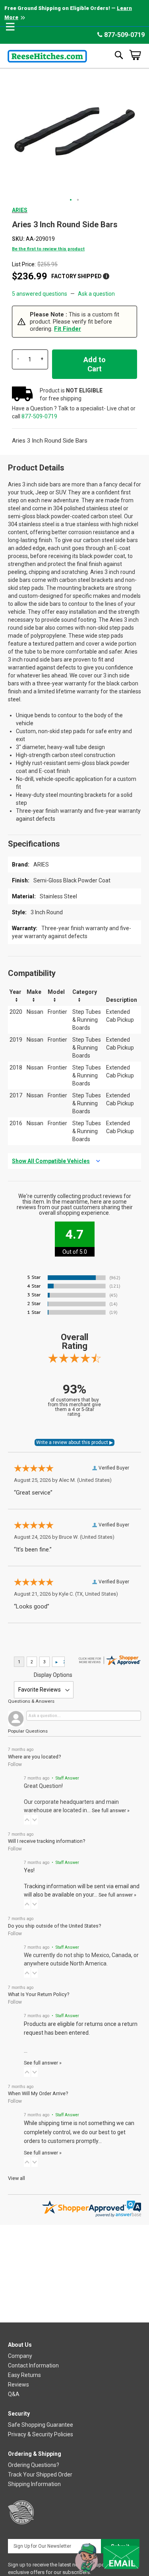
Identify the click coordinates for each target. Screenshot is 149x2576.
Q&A (14, 2394)
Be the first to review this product (48, 249)
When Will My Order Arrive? (38, 2093)
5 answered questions (40, 294)
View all (16, 2178)
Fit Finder (68, 329)
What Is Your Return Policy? (39, 1994)
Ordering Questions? (34, 2465)
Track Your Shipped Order (40, 2475)
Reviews (18, 2385)
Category (85, 992)
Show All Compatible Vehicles (51, 1161)
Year (15, 992)
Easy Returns (24, 2375)
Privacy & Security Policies (41, 2434)
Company (20, 2356)
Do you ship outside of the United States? (54, 1926)
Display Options (53, 1675)
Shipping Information (34, 2484)
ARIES (20, 210)
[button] (71, 200)
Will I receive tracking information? (46, 1841)
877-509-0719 (124, 35)
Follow (15, 1764)
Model (56, 992)
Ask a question (96, 294)
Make (34, 992)
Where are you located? (34, 1757)
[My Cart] (135, 55)
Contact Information (33, 2365)
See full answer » (111, 1810)
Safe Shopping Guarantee (41, 2425)
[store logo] (47, 55)
